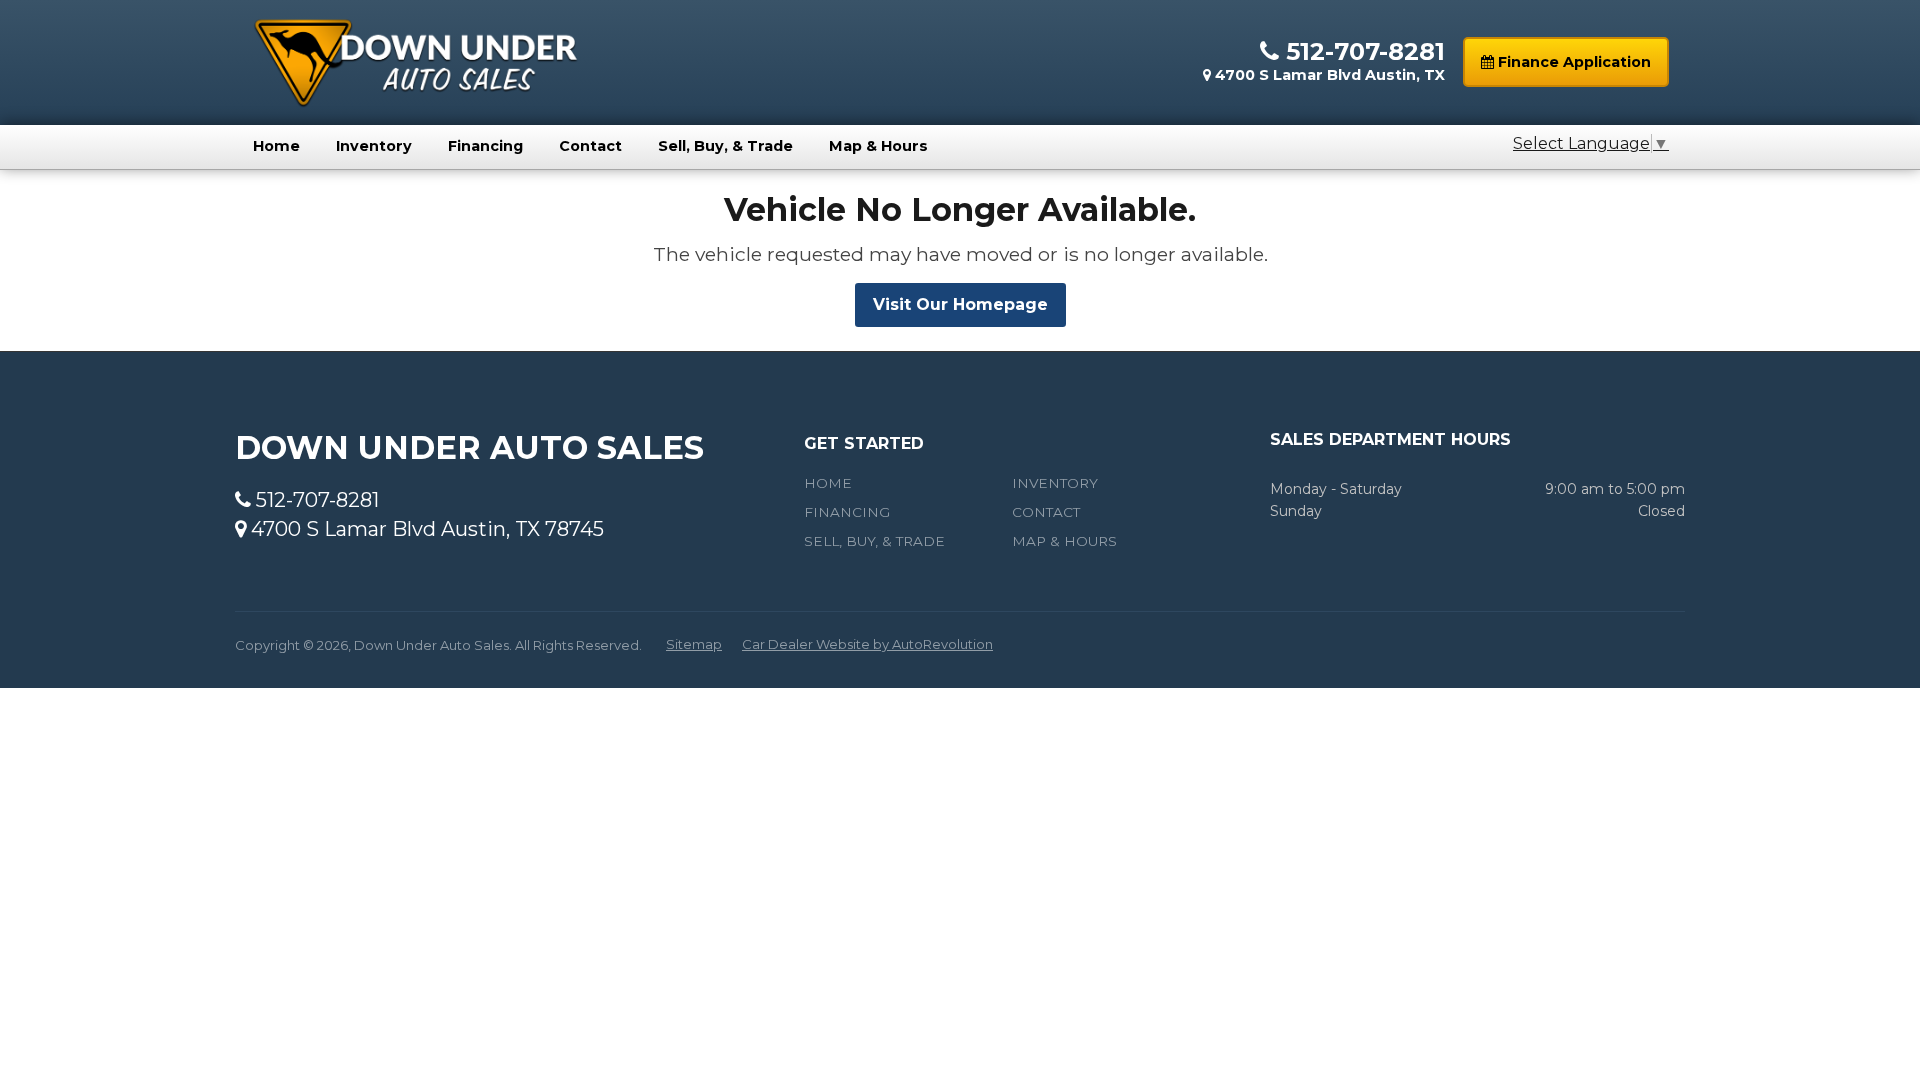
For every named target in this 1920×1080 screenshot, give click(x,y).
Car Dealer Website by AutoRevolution (867, 644)
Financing (485, 146)
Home (276, 146)
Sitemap (694, 644)
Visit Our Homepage (960, 304)
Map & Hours (878, 146)
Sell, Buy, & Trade (725, 146)
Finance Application (1572, 62)
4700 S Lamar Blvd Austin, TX (1328, 75)
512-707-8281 (1362, 51)
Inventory (374, 146)
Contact (590, 146)
